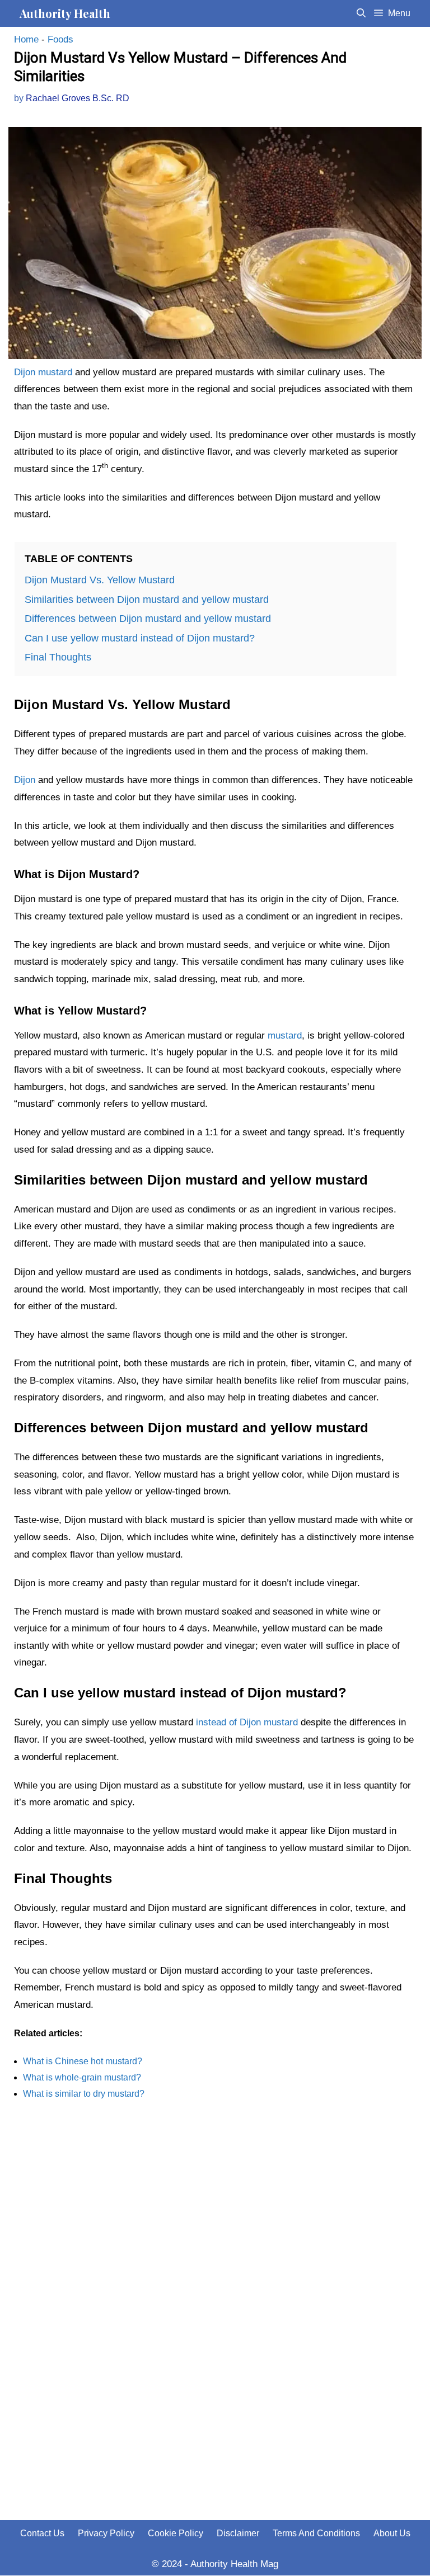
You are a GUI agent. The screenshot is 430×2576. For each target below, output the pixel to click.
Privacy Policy (106, 2533)
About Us (392, 2533)
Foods (60, 39)
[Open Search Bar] (361, 13)
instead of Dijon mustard (247, 1722)
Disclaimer (238, 2533)
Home (26, 39)
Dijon (25, 780)
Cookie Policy (176, 2533)
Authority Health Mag (234, 2564)
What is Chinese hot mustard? (83, 2061)
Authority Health (65, 13)
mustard (285, 1035)
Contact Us (42, 2533)
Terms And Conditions (316, 2533)
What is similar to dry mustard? (84, 2094)
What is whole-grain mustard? (82, 2077)
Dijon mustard (43, 372)
